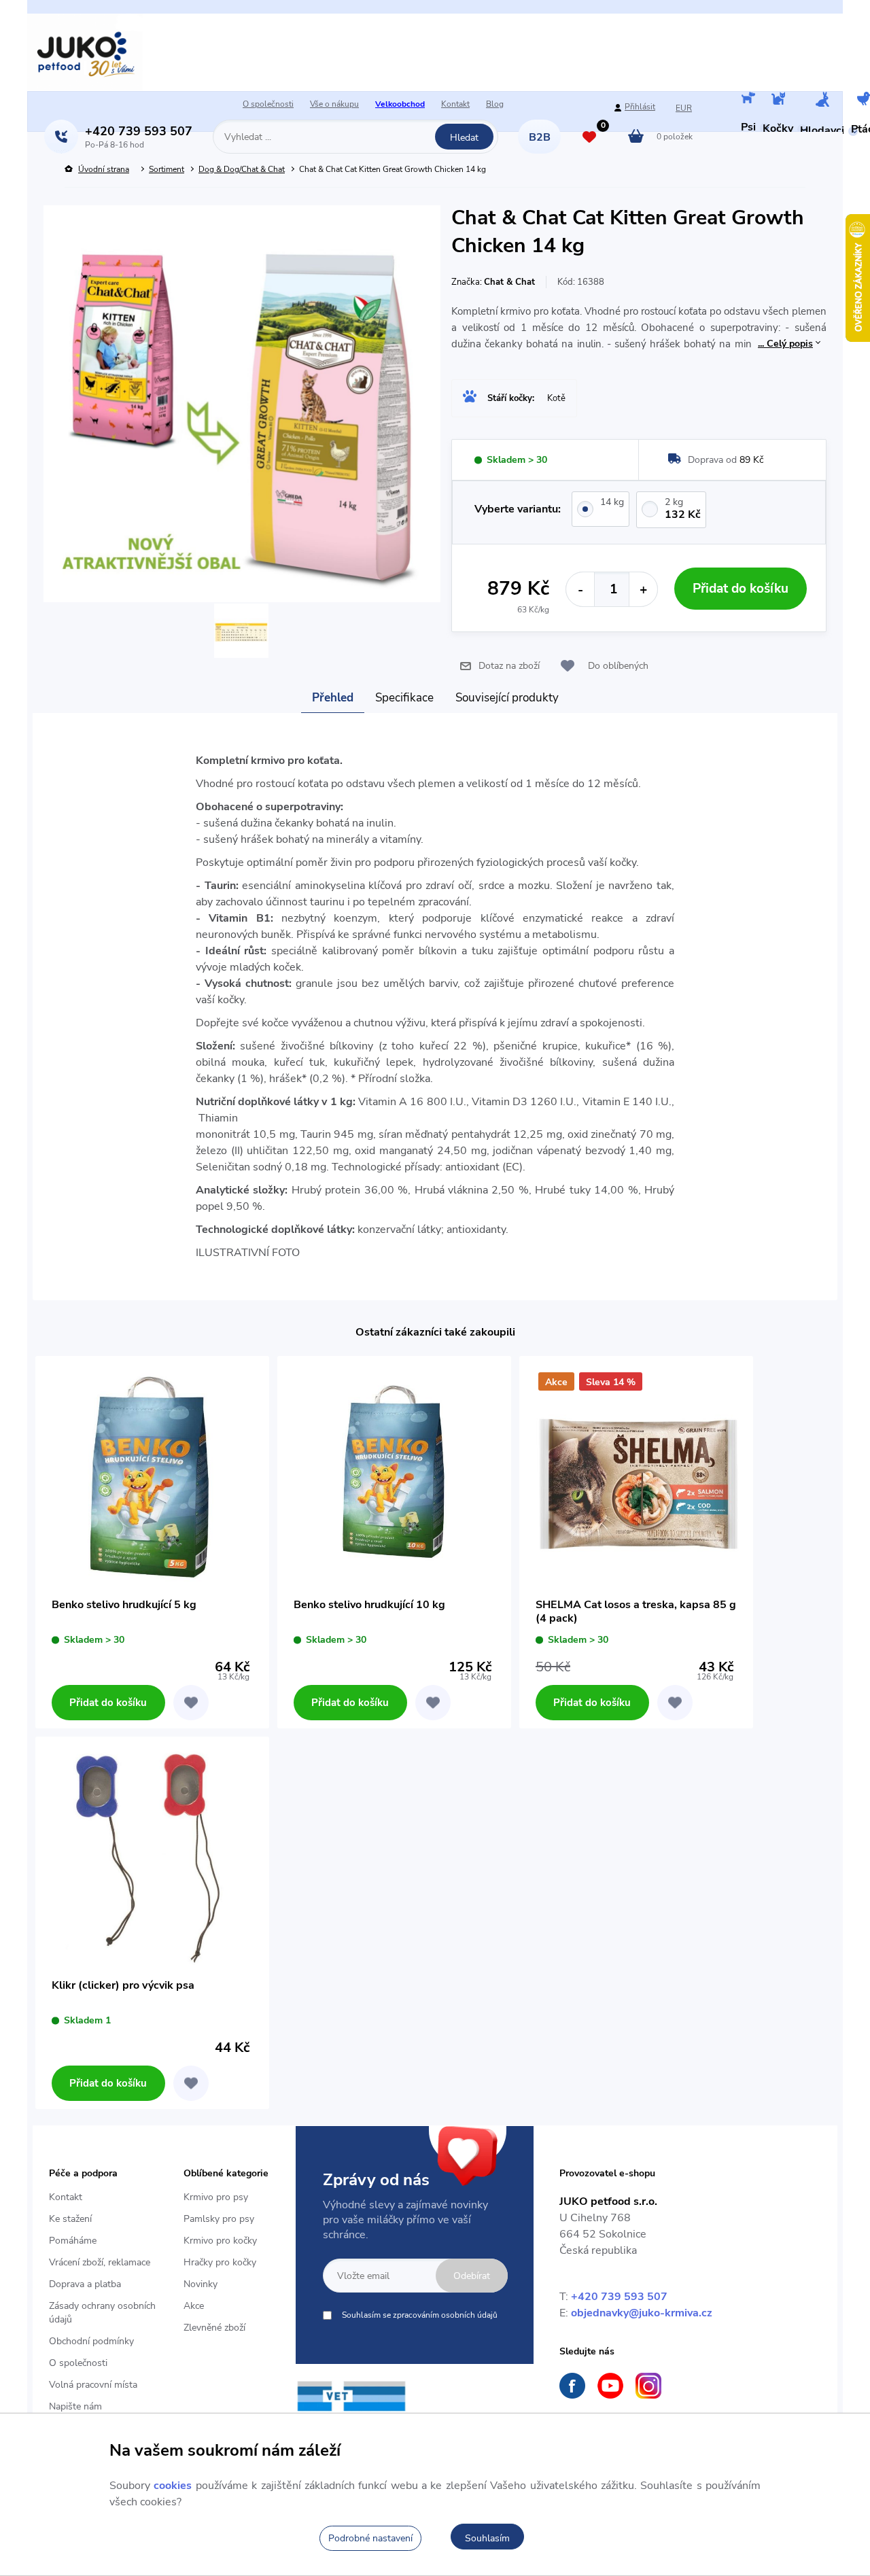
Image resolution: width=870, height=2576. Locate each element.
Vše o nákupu (334, 104)
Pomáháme (73, 2241)
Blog (495, 104)
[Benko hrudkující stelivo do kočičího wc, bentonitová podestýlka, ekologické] (152, 1473)
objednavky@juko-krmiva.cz (642, 2313)
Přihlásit (640, 107)
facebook (572, 2386)
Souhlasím (487, 2538)
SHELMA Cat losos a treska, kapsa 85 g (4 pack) (636, 1612)
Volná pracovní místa (93, 2385)
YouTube (610, 2386)
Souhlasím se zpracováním (420, 2315)
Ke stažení (70, 2219)
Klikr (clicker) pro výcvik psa (123, 1986)
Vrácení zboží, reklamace (100, 2262)
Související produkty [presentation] (507, 698)
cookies (173, 2486)
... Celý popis (785, 344)
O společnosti (268, 104)
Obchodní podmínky (91, 2341)
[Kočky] (778, 100)
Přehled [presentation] (333, 698)
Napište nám (75, 2406)
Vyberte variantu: (518, 509)
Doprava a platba (85, 2284)
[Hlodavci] (822, 101)
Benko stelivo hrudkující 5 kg (124, 1605)
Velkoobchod (400, 104)
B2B (540, 137)
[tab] (333, 698)
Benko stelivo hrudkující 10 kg (369, 1605)
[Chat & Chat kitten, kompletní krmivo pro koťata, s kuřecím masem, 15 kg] (241, 632)
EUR (684, 108)
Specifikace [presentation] (404, 698)
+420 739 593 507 (619, 2297)
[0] (589, 138)
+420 (139, 131)
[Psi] (748, 100)
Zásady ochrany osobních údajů (102, 2313)
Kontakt (455, 104)
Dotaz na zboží (509, 666)
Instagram (648, 2386)
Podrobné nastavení (370, 2538)
